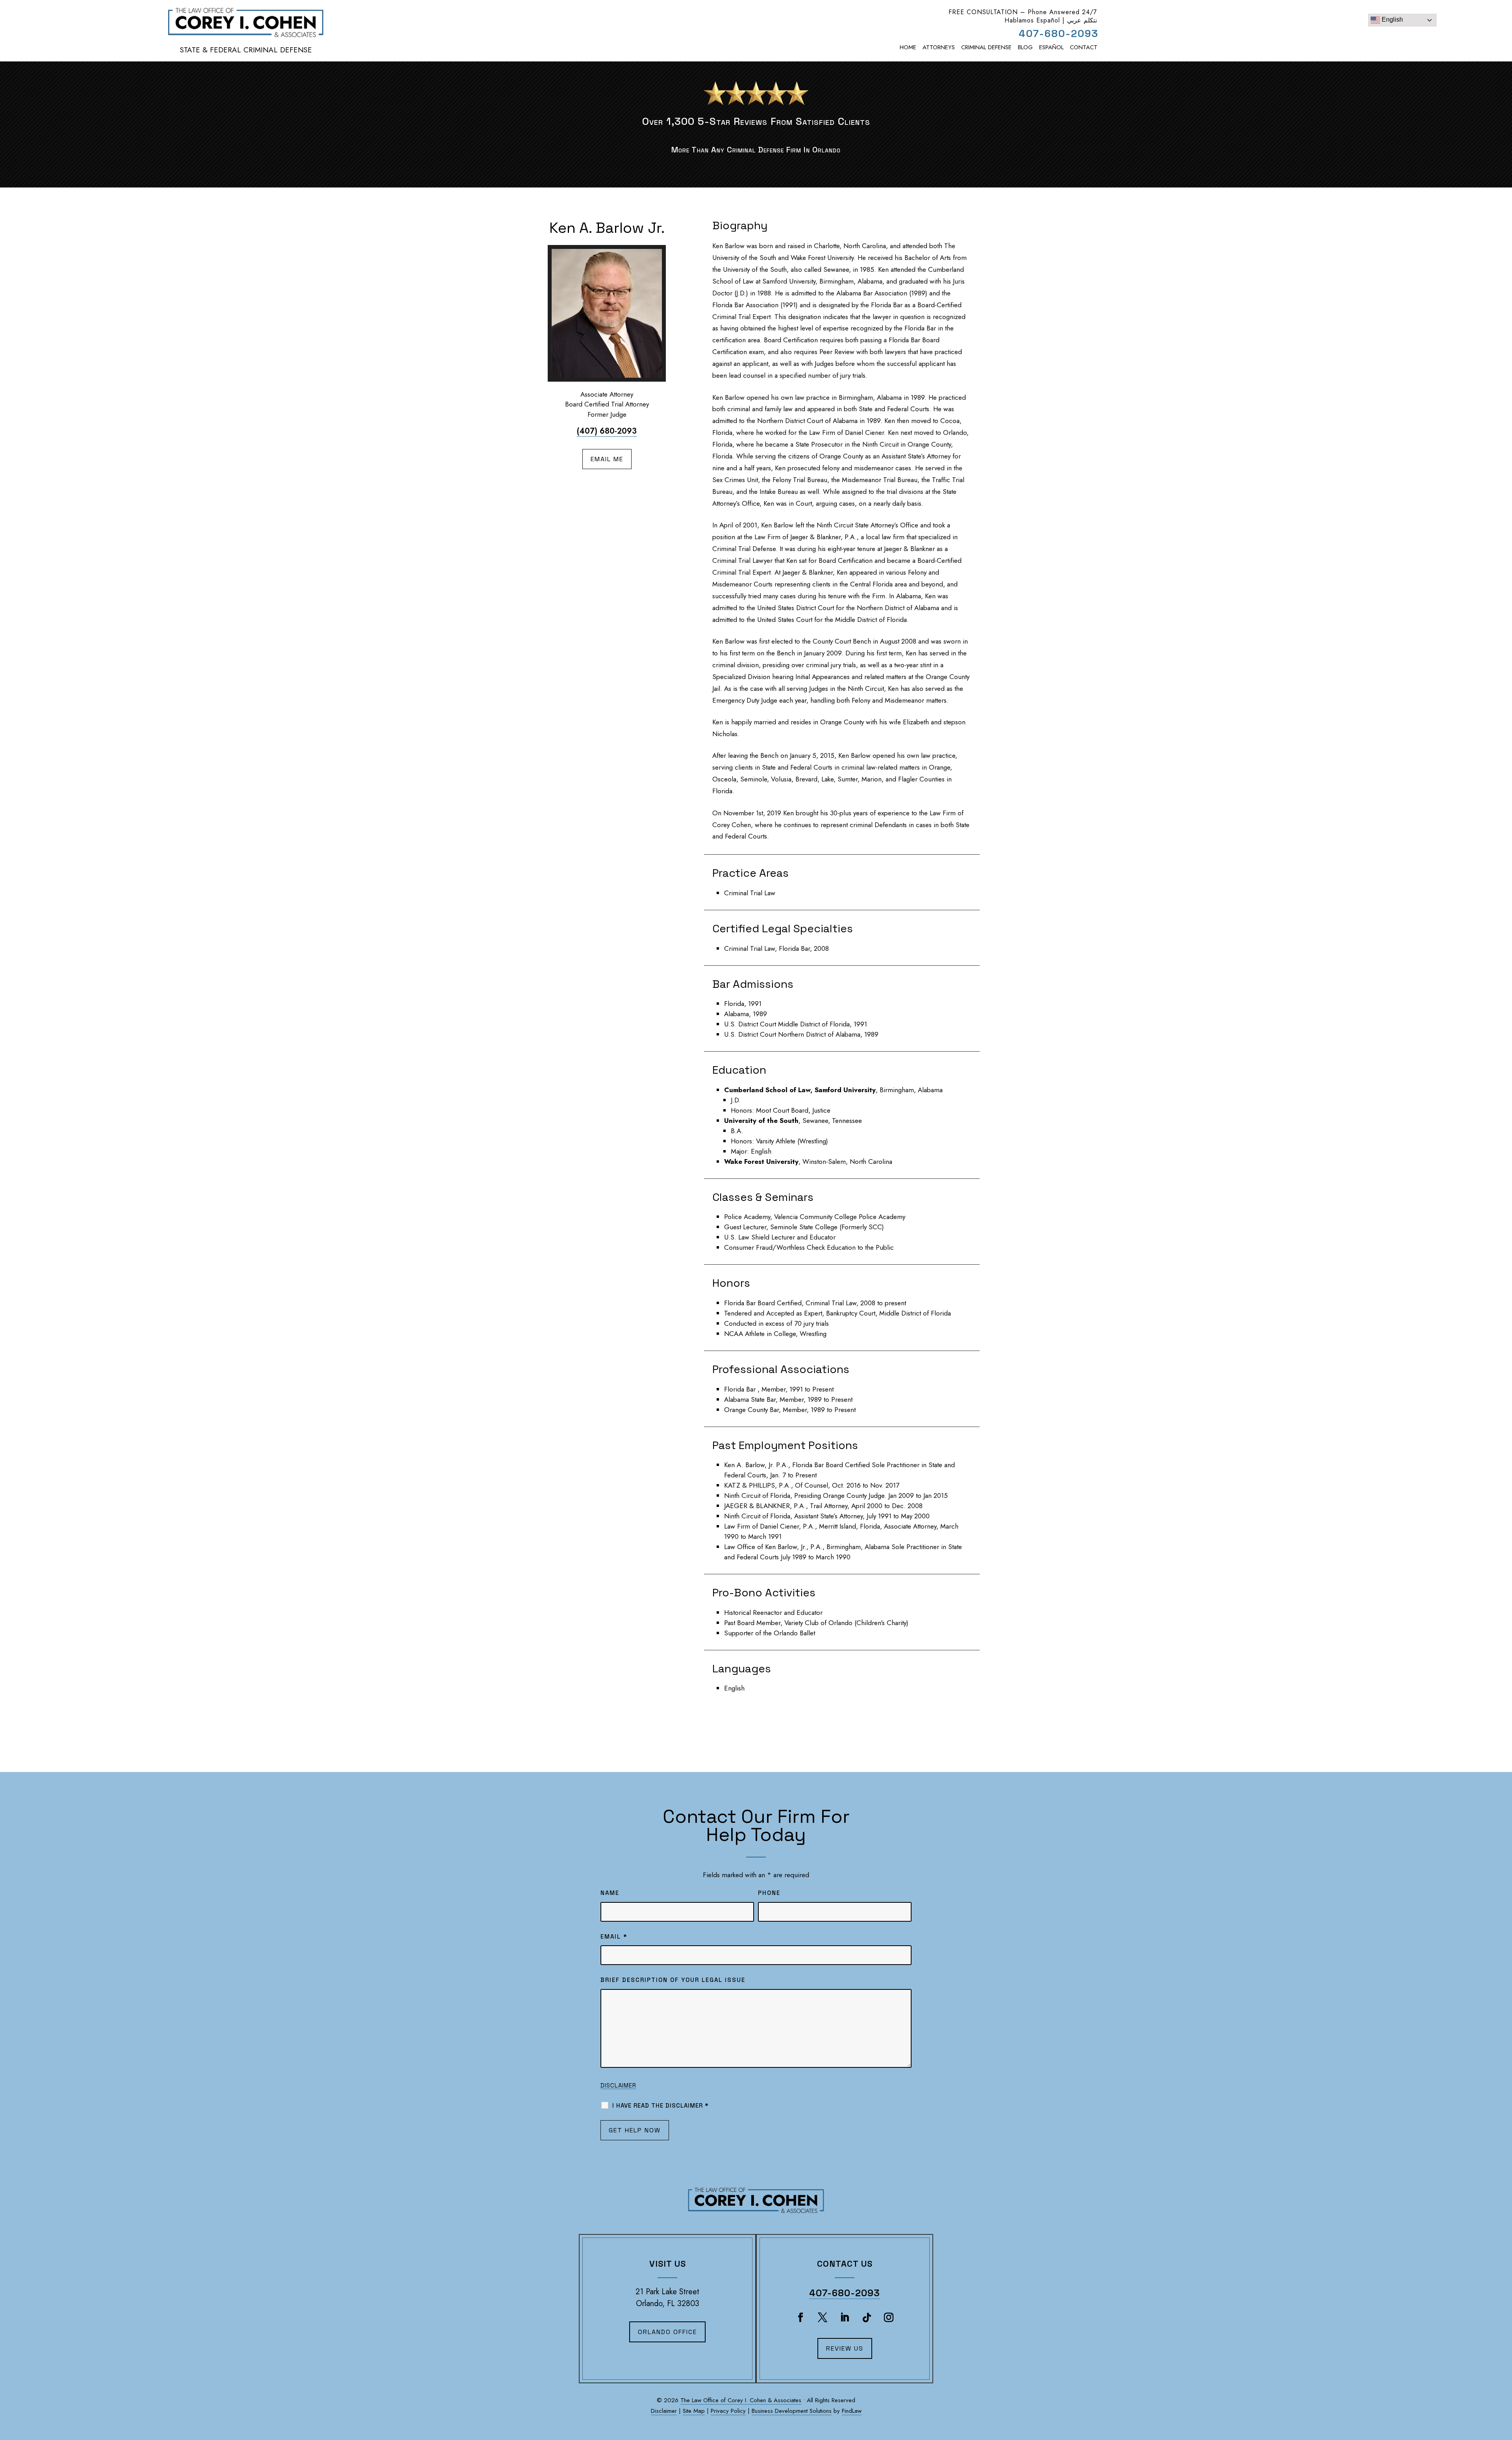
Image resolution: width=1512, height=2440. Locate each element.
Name (610, 1893)
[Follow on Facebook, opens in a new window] (800, 2318)
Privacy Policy (728, 2411)
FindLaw (852, 2411)
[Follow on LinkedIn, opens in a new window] (845, 2318)
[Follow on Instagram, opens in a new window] (889, 2318)
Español (1051, 47)
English (1392, 19)
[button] (1502, 2394)
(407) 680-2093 (607, 431)
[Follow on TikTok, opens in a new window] (867, 2318)
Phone (769, 1893)
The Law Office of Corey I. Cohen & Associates (741, 2400)
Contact (1084, 47)
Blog (1025, 47)
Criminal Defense (986, 47)
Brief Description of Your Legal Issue (673, 1980)
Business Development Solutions (792, 2411)
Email (614, 1936)
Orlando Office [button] (667, 2332)
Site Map (694, 2411)
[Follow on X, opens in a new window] (823, 2318)
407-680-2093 (1059, 33)
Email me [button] (607, 459)
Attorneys (939, 47)
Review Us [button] (845, 2348)
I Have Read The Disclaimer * (661, 2105)
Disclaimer (618, 2085)
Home (908, 47)
